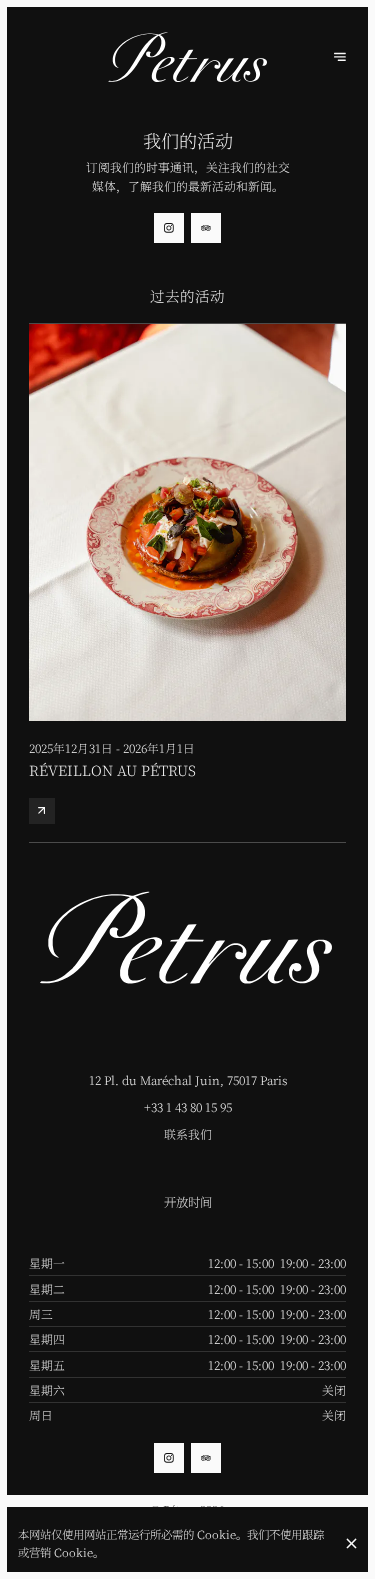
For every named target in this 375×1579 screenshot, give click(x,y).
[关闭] (352, 1543)
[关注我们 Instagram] (169, 228)
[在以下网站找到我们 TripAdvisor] (206, 228)
